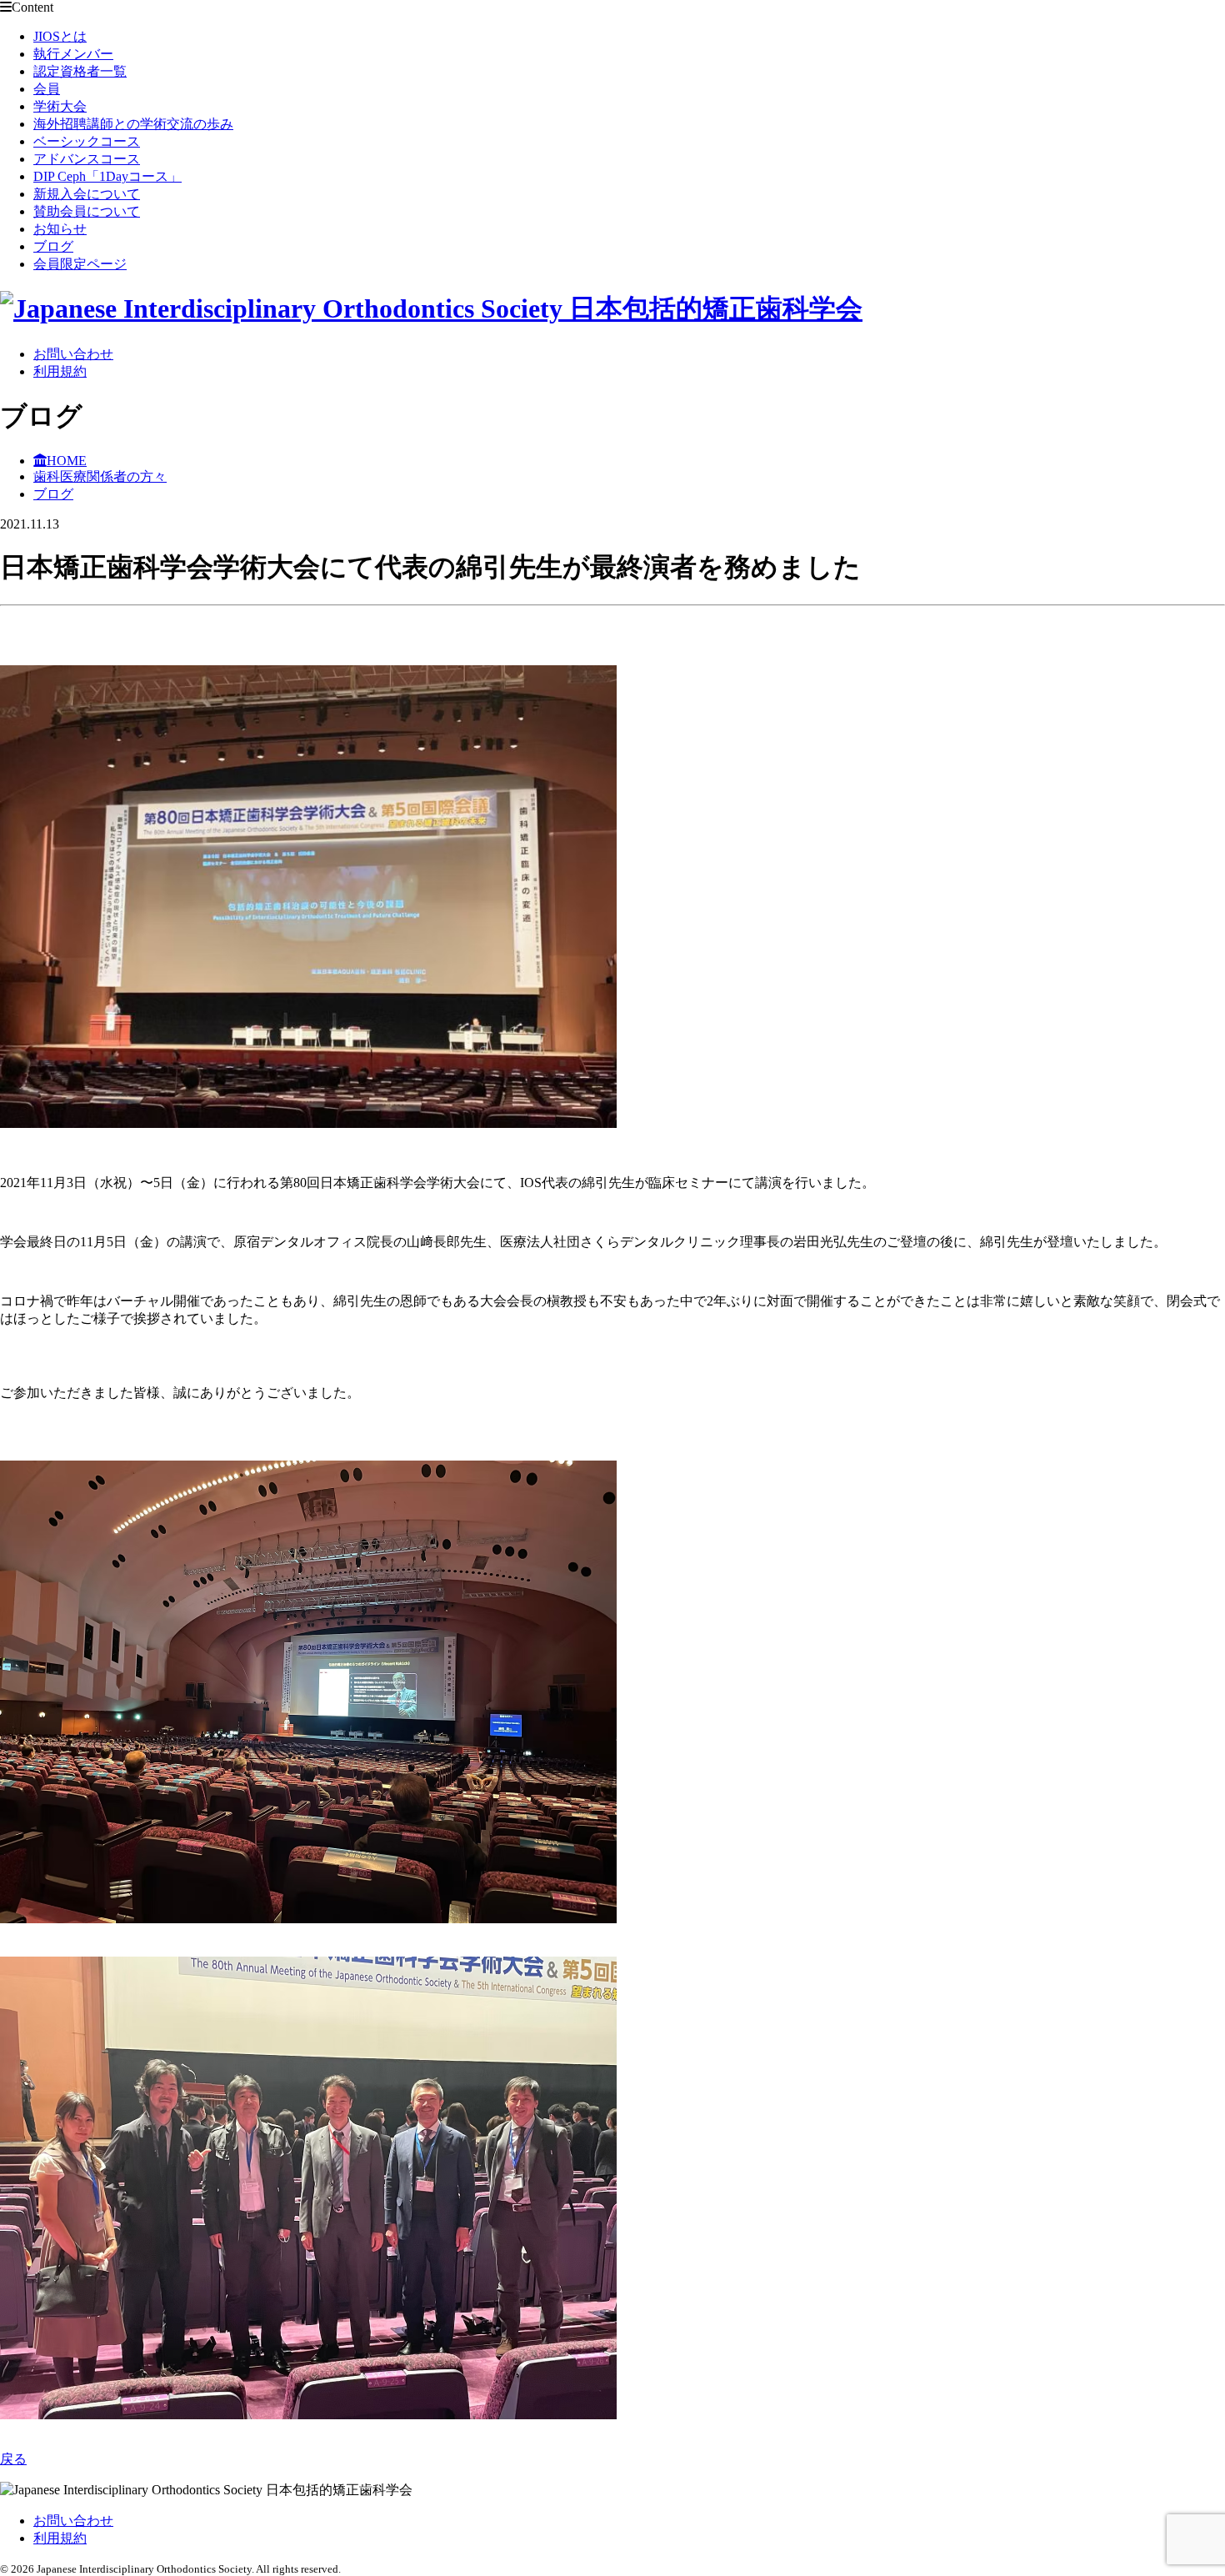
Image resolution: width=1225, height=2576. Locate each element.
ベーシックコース (87, 141)
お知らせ (60, 229)
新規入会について (87, 194)
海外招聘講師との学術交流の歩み (133, 124)
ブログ (53, 246)
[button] (612, 898)
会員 (47, 89)
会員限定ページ (80, 264)
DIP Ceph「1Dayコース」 (107, 176)
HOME (67, 461)
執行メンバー (73, 54)
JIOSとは (60, 36)
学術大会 (60, 106)
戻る (13, 2459)
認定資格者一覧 (80, 71)
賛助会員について (87, 211)
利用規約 (60, 371)
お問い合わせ (73, 354)
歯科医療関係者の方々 (100, 476)
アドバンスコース (87, 159)
